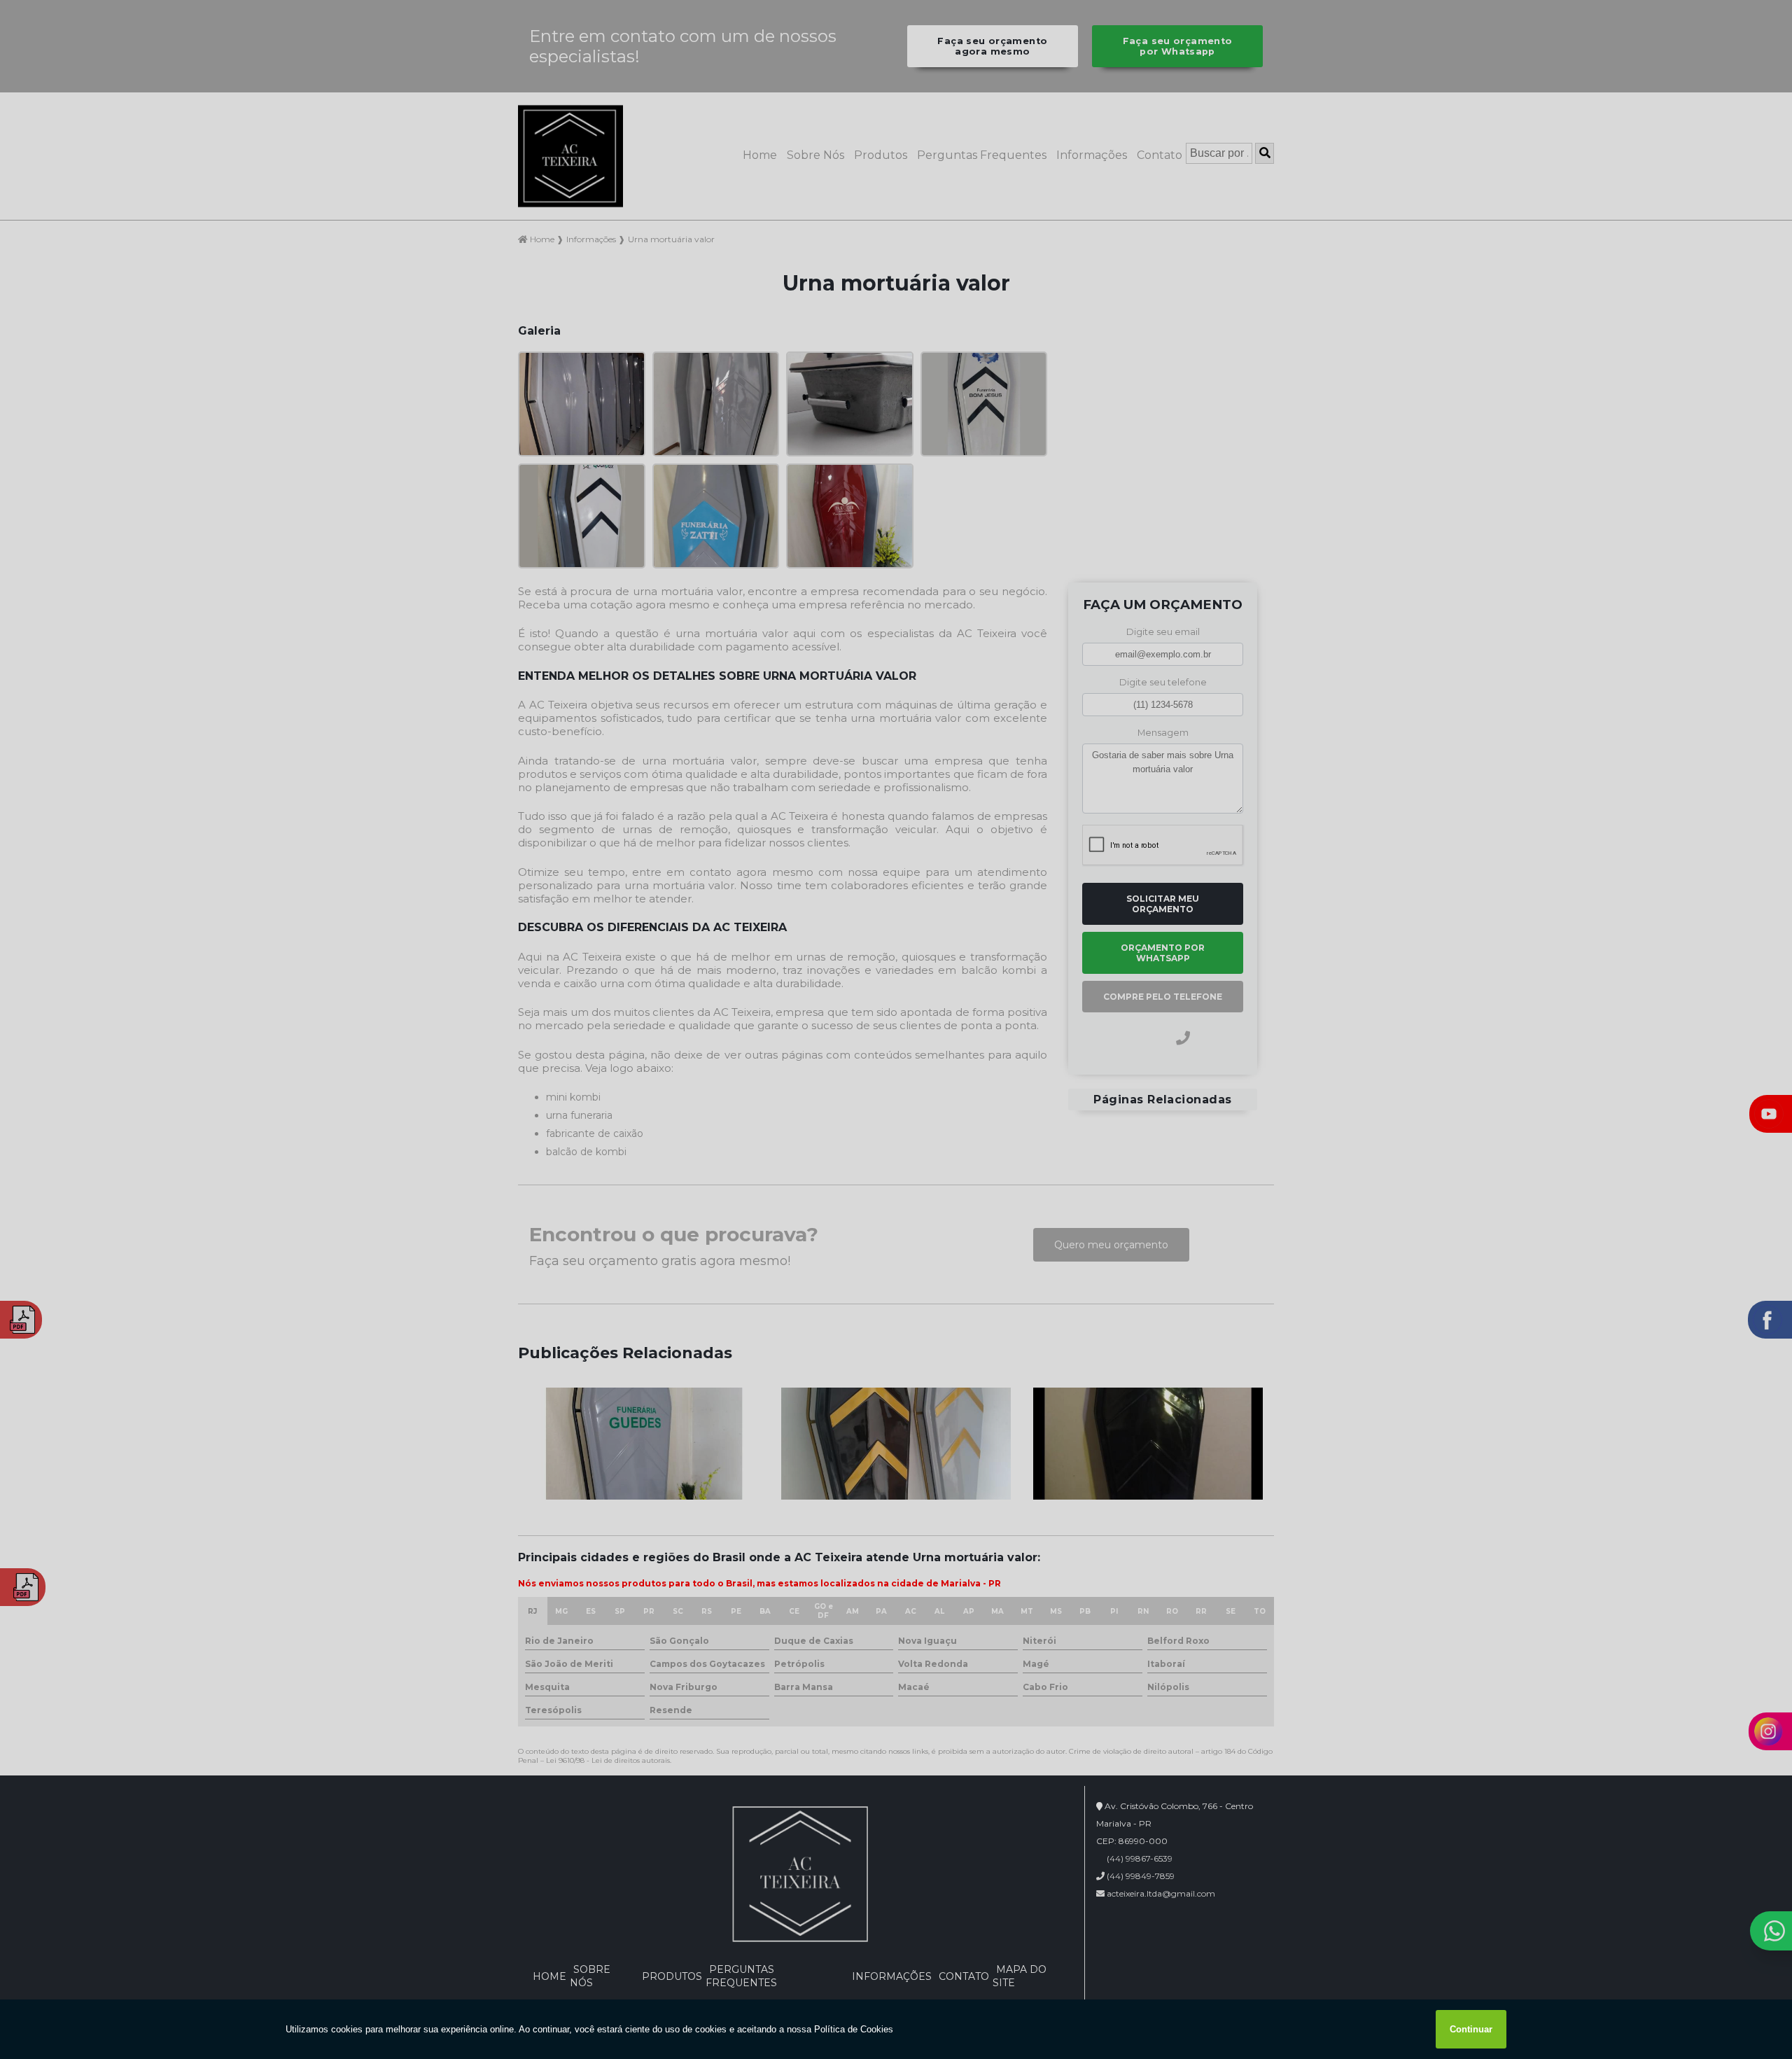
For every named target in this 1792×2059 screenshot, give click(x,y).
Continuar (1471, 2029)
